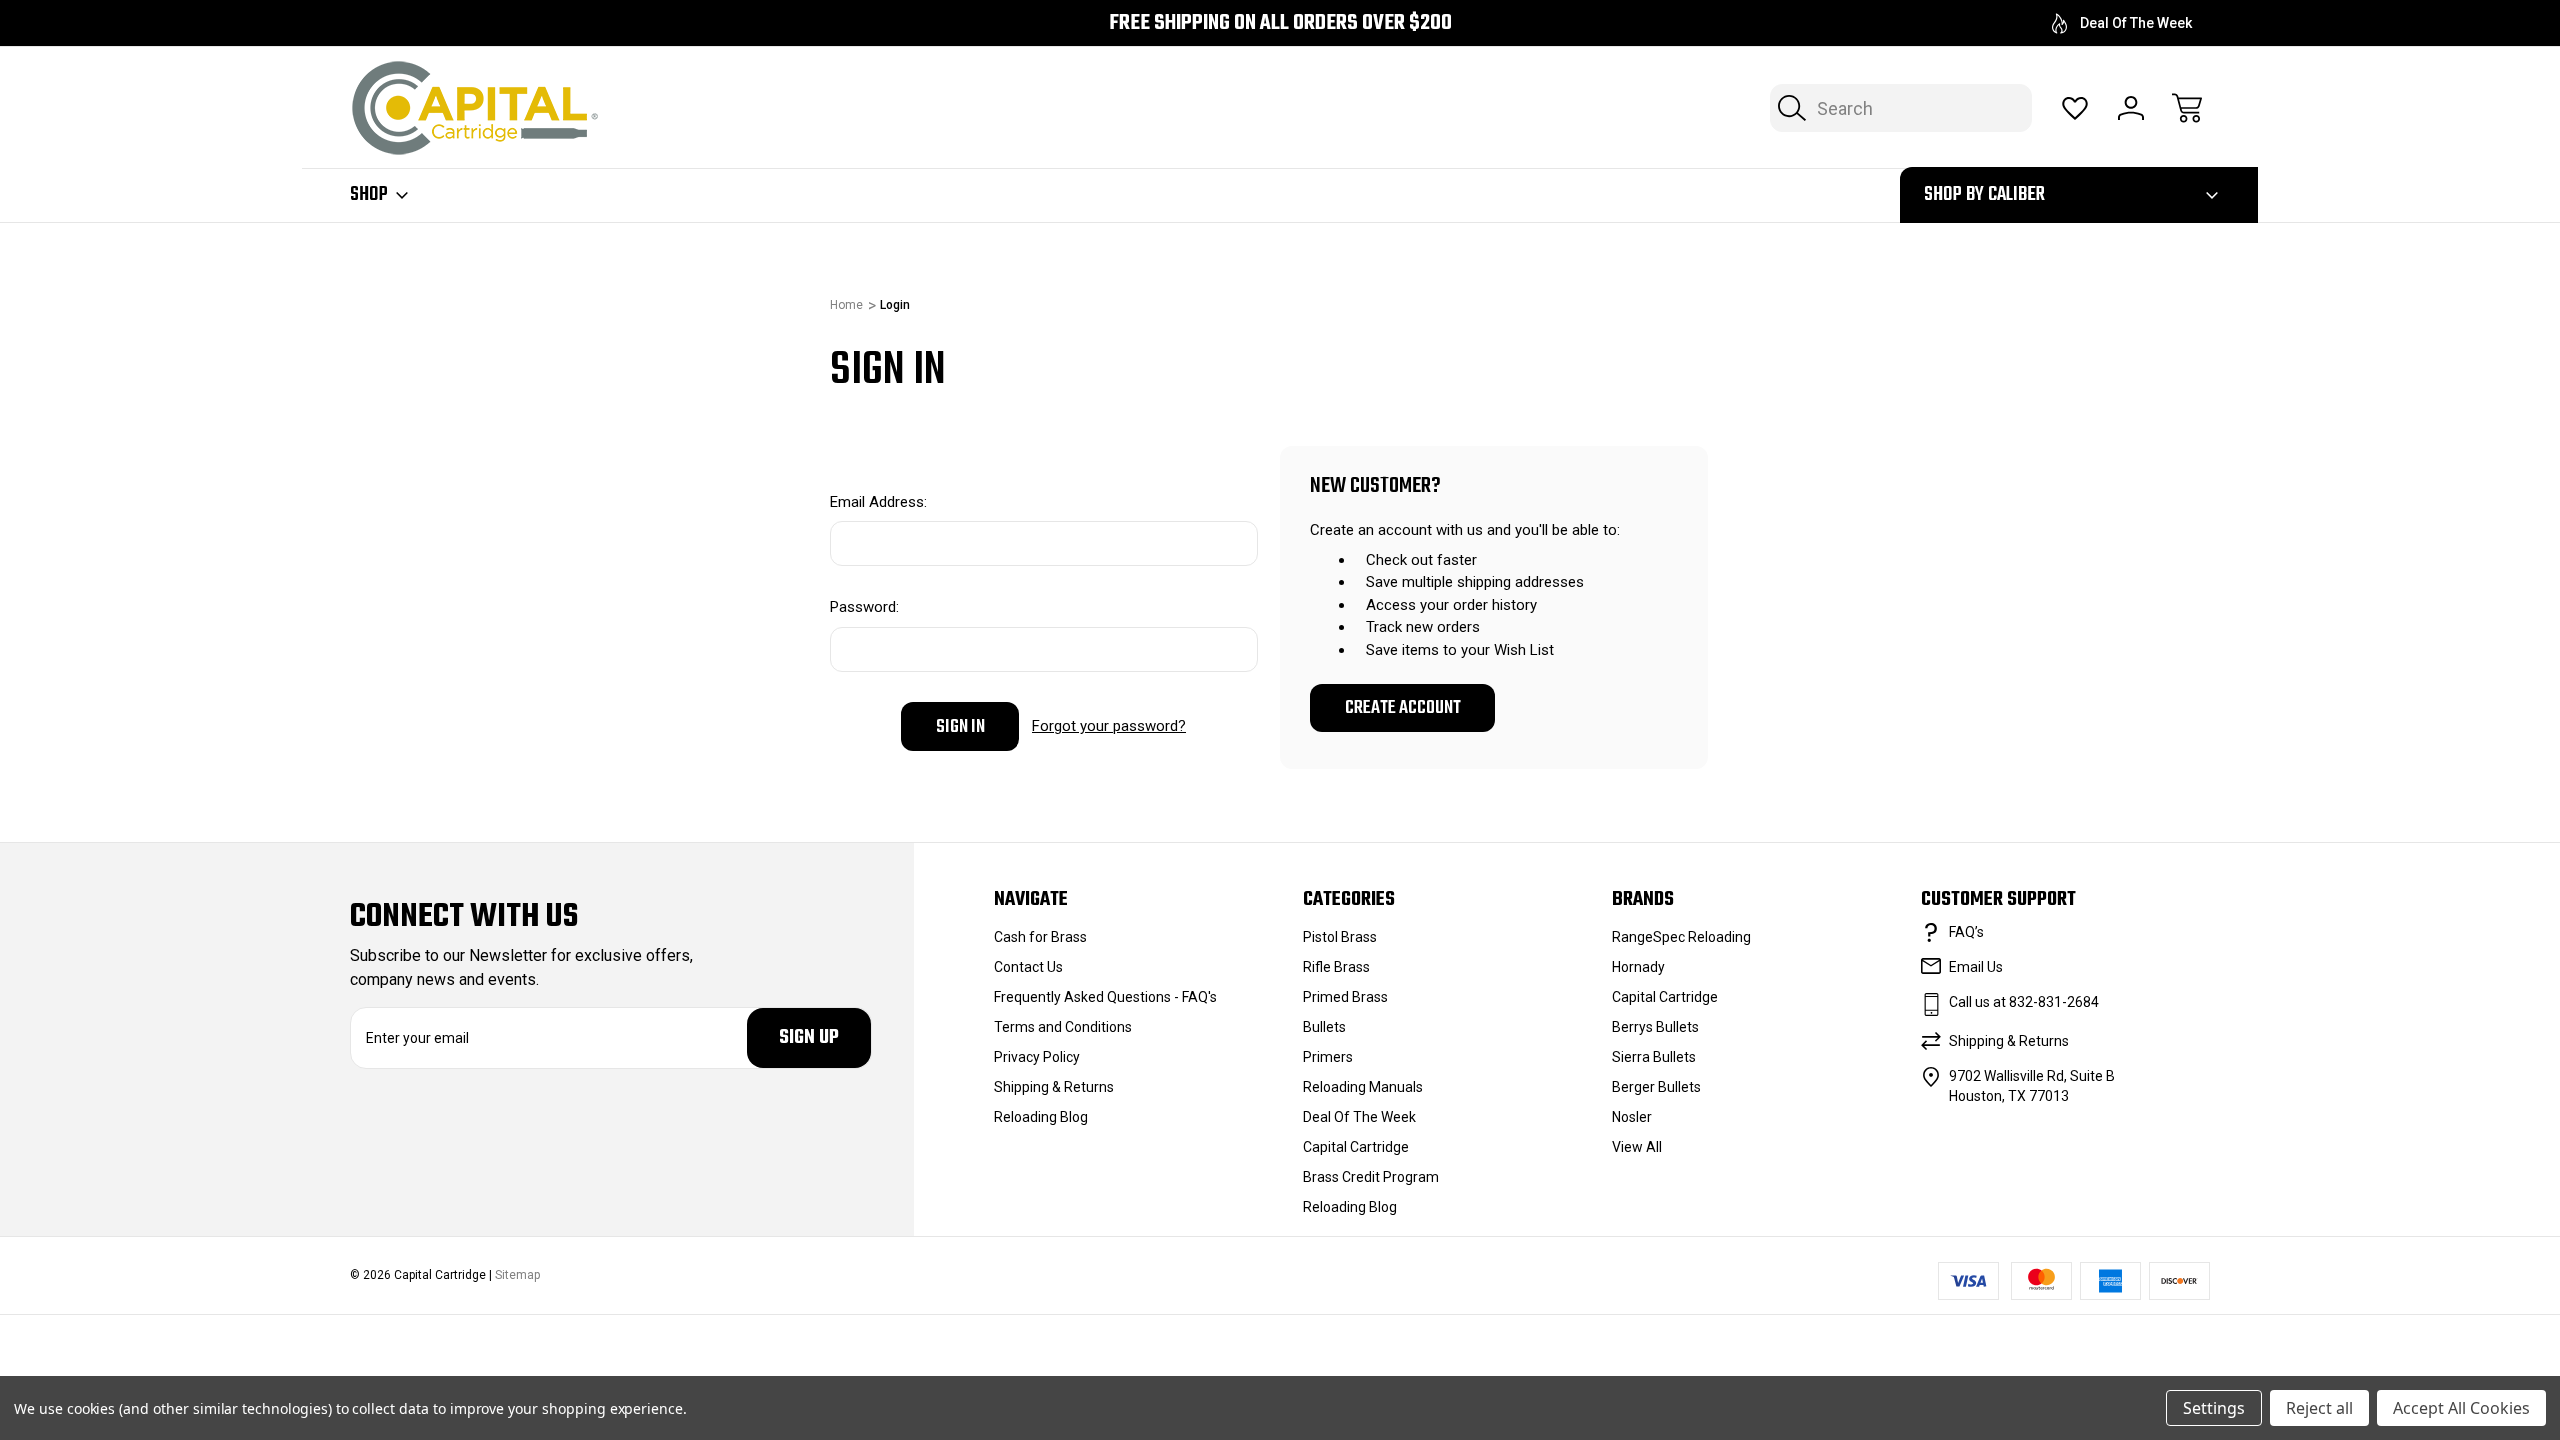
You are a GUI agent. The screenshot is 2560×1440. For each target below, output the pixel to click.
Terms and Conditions (1063, 1027)
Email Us (1976, 967)
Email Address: (878, 502)
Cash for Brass (1040, 937)
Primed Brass (1345, 997)
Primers (1328, 1057)
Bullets (1324, 1027)
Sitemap (517, 1275)
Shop (369, 195)
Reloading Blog (1041, 1117)
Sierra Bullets (1654, 1057)
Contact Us (1028, 967)
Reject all (2319, 1408)
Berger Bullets (1656, 1087)
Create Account (1403, 708)
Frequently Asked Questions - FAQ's (1105, 997)
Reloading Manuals (1363, 1087)
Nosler (1632, 1117)
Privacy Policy (1037, 1057)
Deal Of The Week (2136, 23)
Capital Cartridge (1356, 1147)
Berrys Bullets (1655, 1027)
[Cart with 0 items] (2187, 108)
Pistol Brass (1340, 937)
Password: (864, 607)
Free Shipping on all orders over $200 (1280, 23)
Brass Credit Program (1371, 1177)
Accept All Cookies (2461, 1408)
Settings (2214, 1408)
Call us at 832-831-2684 (2024, 1002)
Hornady (1638, 967)
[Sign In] (2131, 108)
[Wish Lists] (2075, 108)
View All (1637, 1147)
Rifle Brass (1336, 967)
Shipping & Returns (1054, 1087)
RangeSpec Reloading (1681, 937)
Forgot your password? (1109, 726)
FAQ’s (1966, 932)
